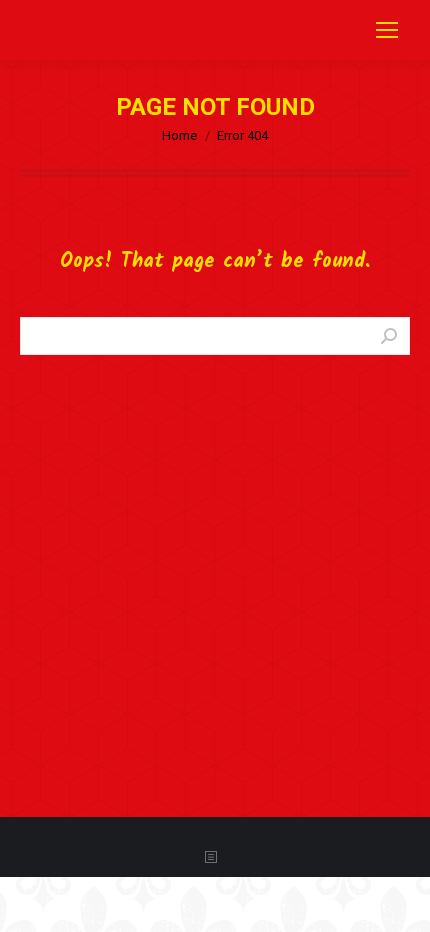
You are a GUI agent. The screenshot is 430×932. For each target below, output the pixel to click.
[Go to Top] (400, 902)
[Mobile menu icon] (387, 30)
